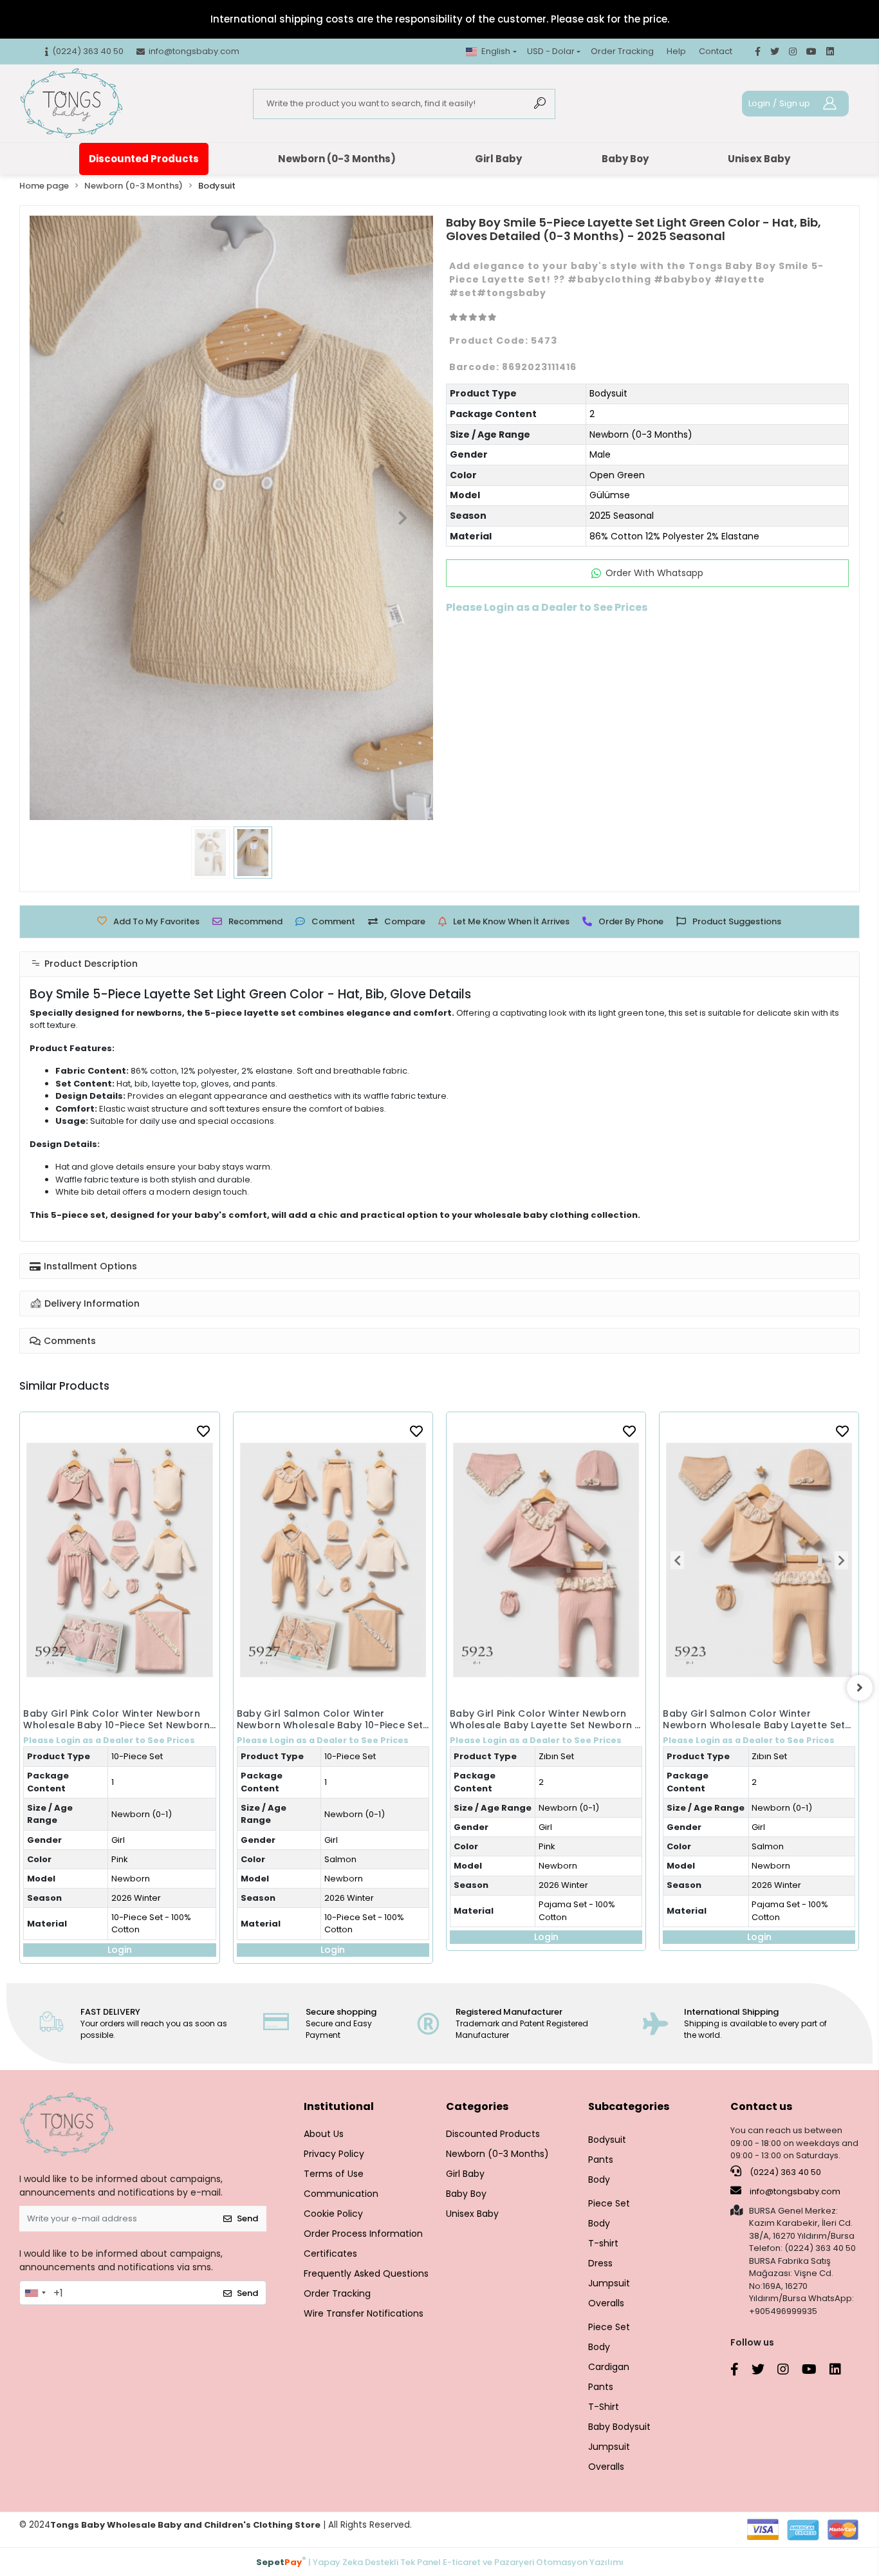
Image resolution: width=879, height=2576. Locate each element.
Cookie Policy (333, 2214)
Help (676, 51)
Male (600, 454)
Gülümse (610, 495)
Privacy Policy (334, 2154)
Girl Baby (498, 159)
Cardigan (609, 2367)
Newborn (131, 1879)
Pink (334, 1846)
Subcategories (629, 2106)
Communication (341, 2194)
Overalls (606, 2303)
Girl (118, 1840)
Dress (600, 2263)
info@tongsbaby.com (795, 2191)
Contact (716, 51)
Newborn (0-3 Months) (337, 159)
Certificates (330, 2254)
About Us (324, 2134)
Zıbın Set (343, 1756)
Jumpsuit (609, 2283)
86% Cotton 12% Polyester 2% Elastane (674, 536)
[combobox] (35, 2293)
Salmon (127, 1859)
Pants (601, 2160)
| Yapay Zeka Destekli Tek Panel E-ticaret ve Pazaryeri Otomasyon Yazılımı (440, 2562)
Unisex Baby (759, 159)
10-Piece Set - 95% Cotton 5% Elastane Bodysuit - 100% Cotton (789, 1846)
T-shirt (603, 2243)
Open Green (617, 475)
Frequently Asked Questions (366, 2273)
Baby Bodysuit (619, 2427)
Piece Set (609, 2203)
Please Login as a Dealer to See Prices (110, 1740)
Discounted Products (144, 159)
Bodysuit (608, 393)
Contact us (761, 2106)
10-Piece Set (137, 1756)
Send (247, 2218)
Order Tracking (622, 51)
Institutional (339, 2106)
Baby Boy (625, 159)
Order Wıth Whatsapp (654, 573)
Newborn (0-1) (142, 1814)
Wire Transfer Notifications (364, 2313)
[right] (860, 1688)
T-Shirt (604, 2407)
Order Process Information (363, 2234)
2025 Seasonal (622, 516)
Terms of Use (334, 2174)
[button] (60, 518)
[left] (19, 1688)
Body (599, 2179)
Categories (477, 2106)
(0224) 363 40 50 (784, 2172)
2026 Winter (136, 1898)
